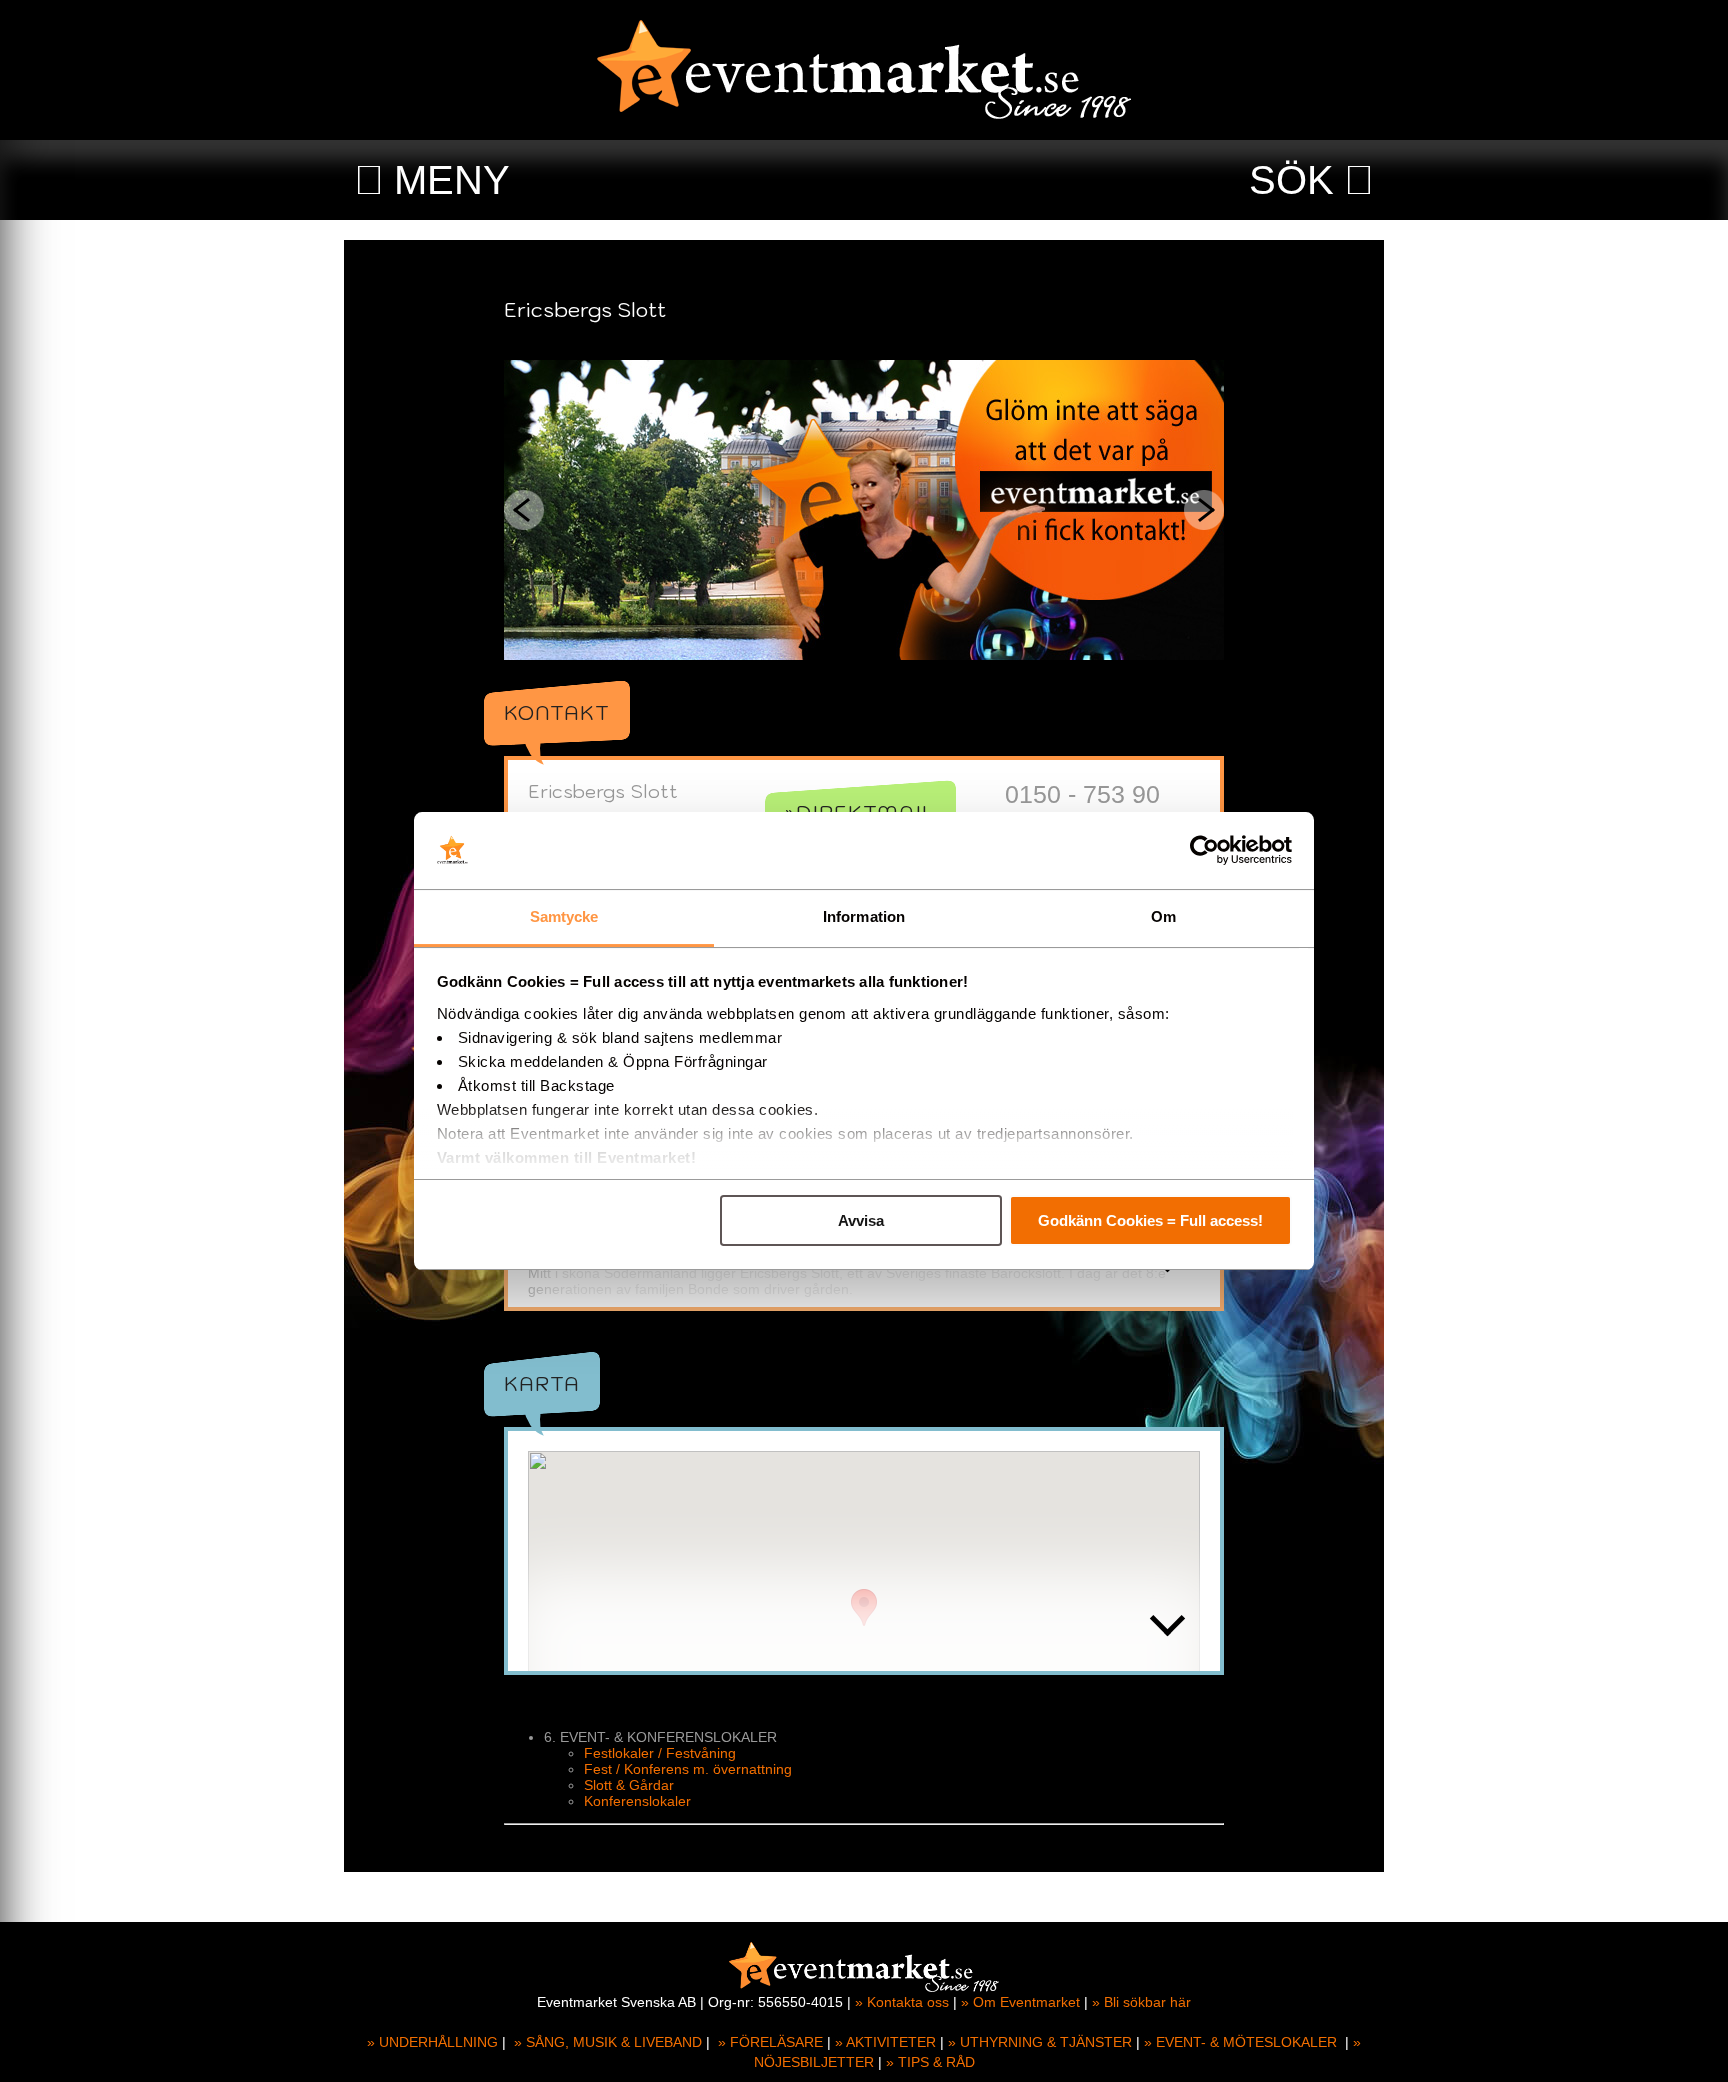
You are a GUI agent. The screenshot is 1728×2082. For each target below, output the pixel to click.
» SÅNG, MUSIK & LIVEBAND (608, 2042)
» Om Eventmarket (1020, 2002)
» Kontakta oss (902, 2002)
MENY (452, 180)
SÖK (1291, 180)
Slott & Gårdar (629, 1785)
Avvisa (861, 1220)
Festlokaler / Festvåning (660, 1753)
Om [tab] (1163, 916)
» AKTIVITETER (885, 2042)
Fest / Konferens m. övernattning (688, 1769)
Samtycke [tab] (564, 916)
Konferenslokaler (637, 1801)
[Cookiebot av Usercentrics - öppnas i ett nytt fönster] (1204, 851)
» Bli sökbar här (1141, 2002)
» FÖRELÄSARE (770, 2042)
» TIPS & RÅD (930, 2062)
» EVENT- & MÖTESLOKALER (1240, 2042)
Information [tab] (864, 916)
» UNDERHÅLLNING (432, 2042)
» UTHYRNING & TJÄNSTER (1040, 2042)
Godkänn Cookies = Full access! (1150, 1220)
